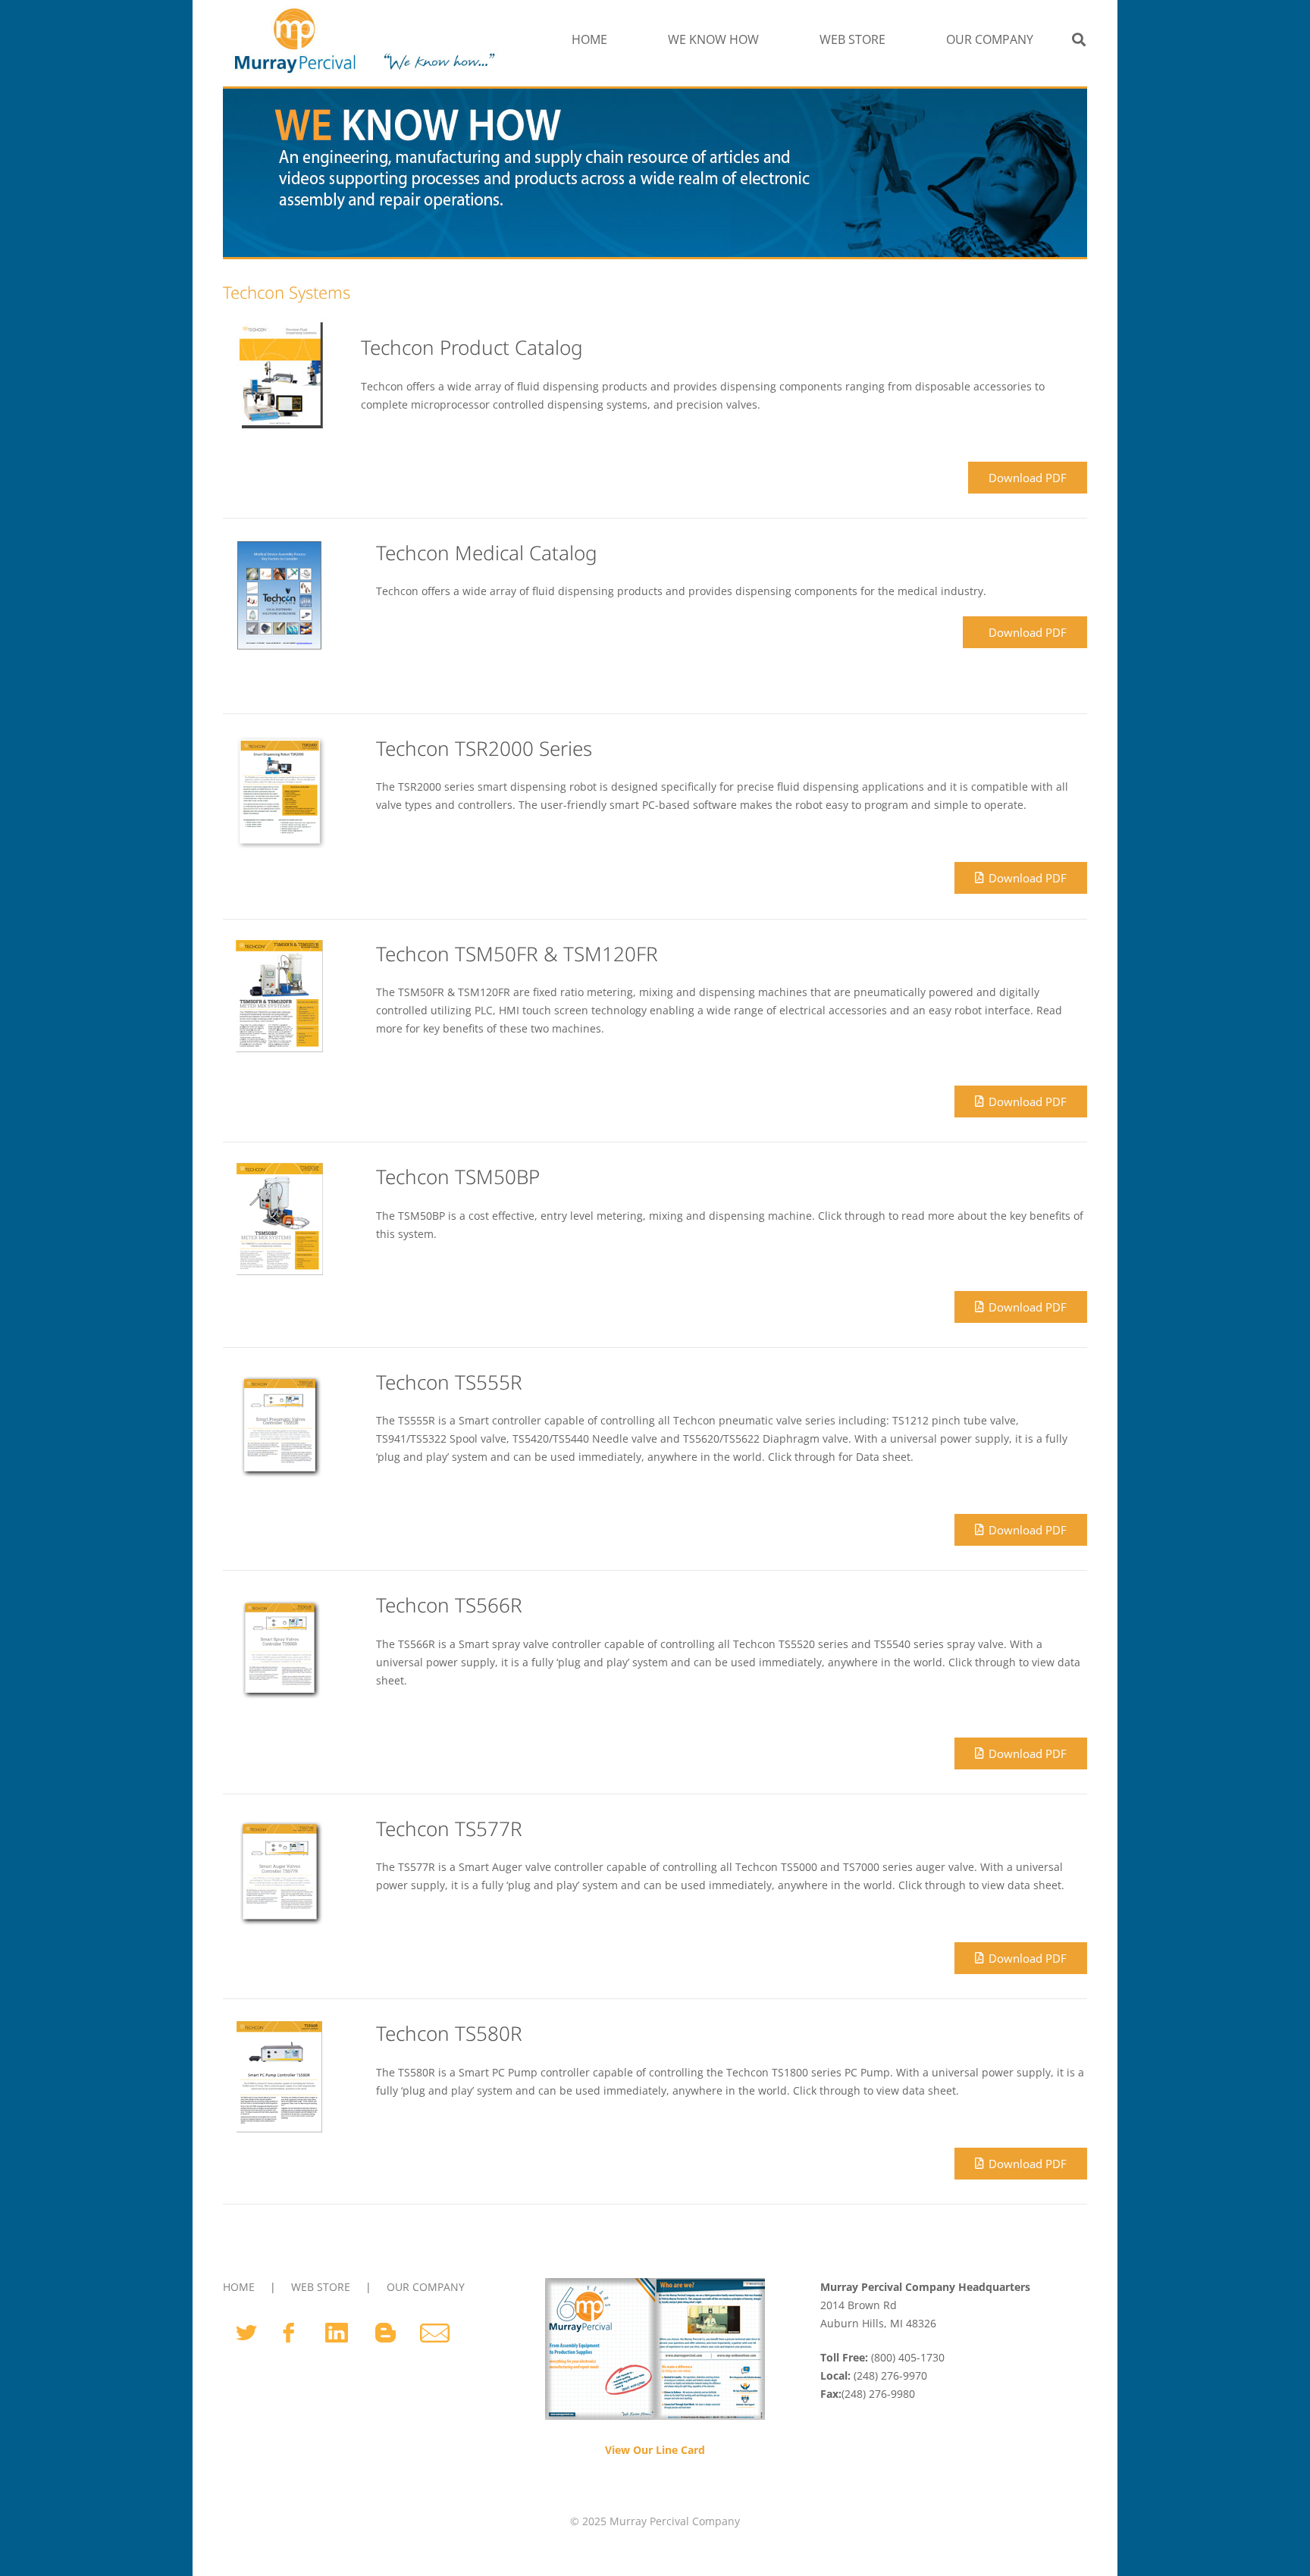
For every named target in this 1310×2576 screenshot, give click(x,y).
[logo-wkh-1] (362, 39)
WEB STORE (321, 2287)
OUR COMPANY (426, 2287)
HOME (239, 2287)
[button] (766, 39)
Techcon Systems (287, 292)
